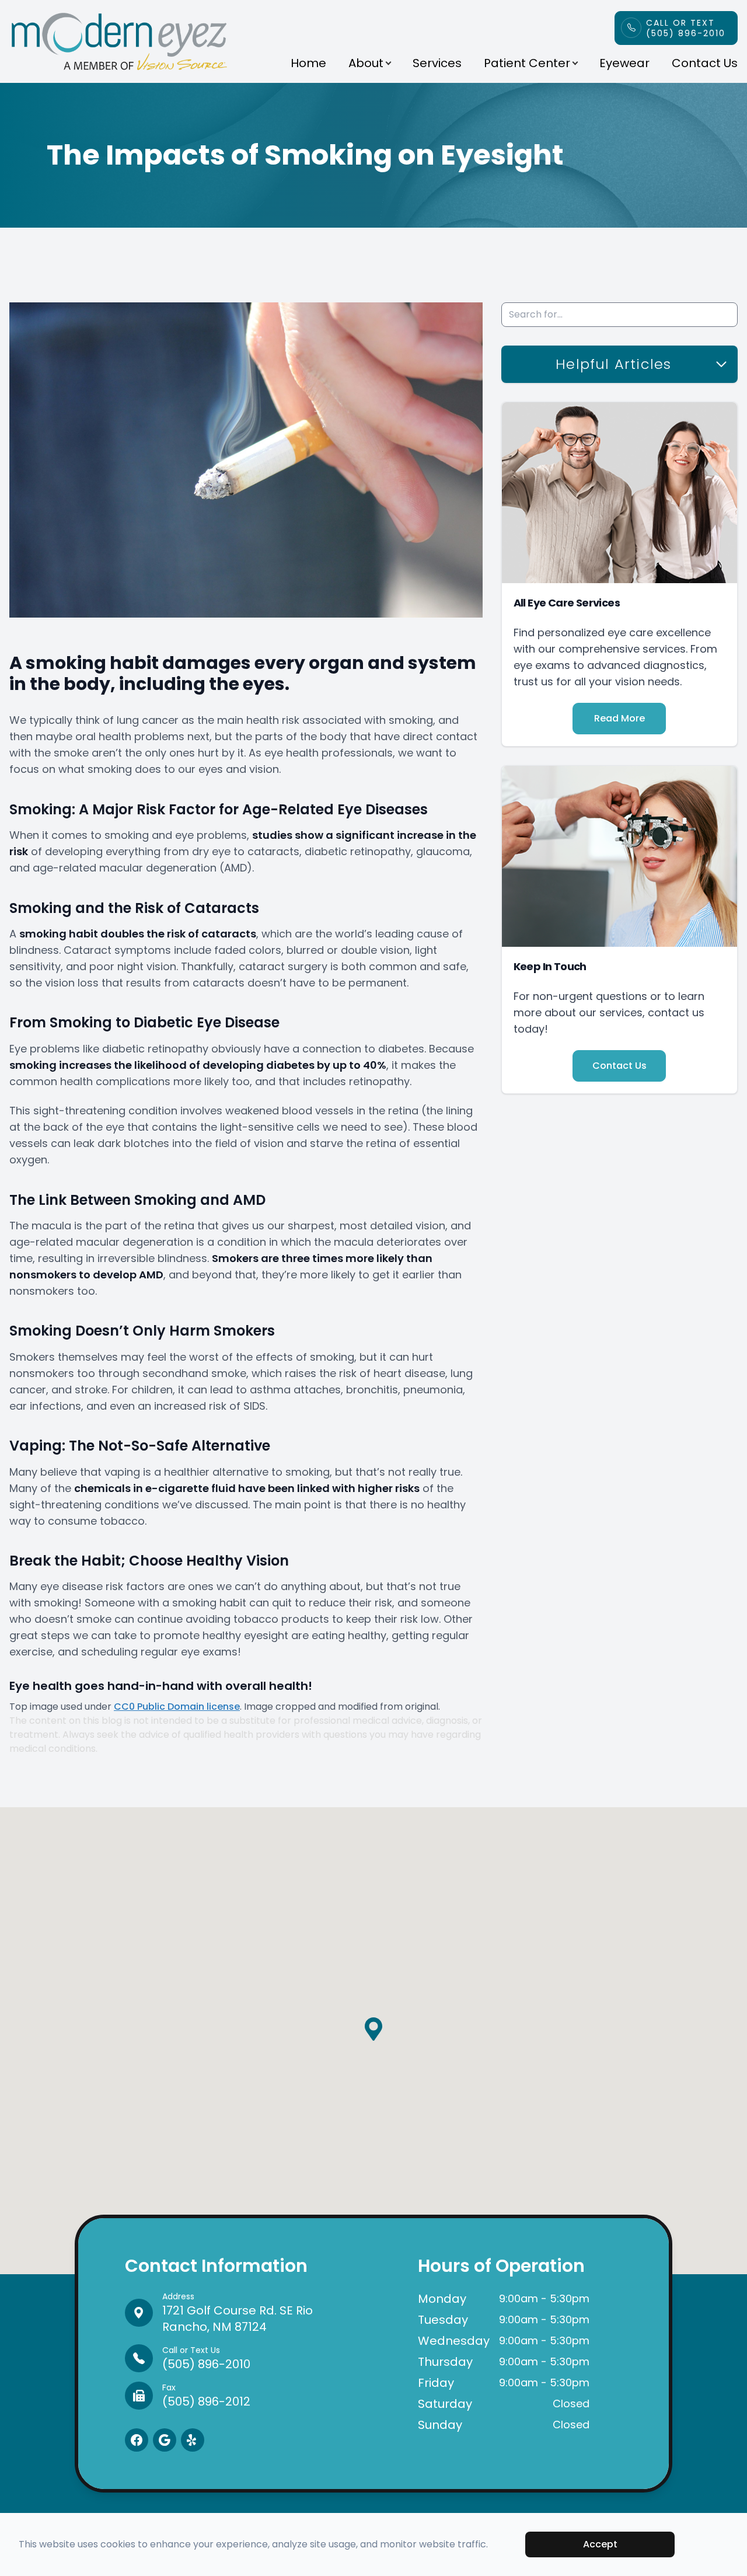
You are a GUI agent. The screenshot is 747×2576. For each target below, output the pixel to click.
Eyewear (624, 63)
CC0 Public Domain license (177, 1707)
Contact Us (705, 63)
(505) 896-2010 (206, 2358)
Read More (619, 718)
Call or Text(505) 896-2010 (686, 28)
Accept (600, 2544)
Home (308, 63)
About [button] (366, 63)
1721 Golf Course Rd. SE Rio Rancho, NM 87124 (238, 2313)
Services (437, 63)
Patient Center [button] (527, 63)
